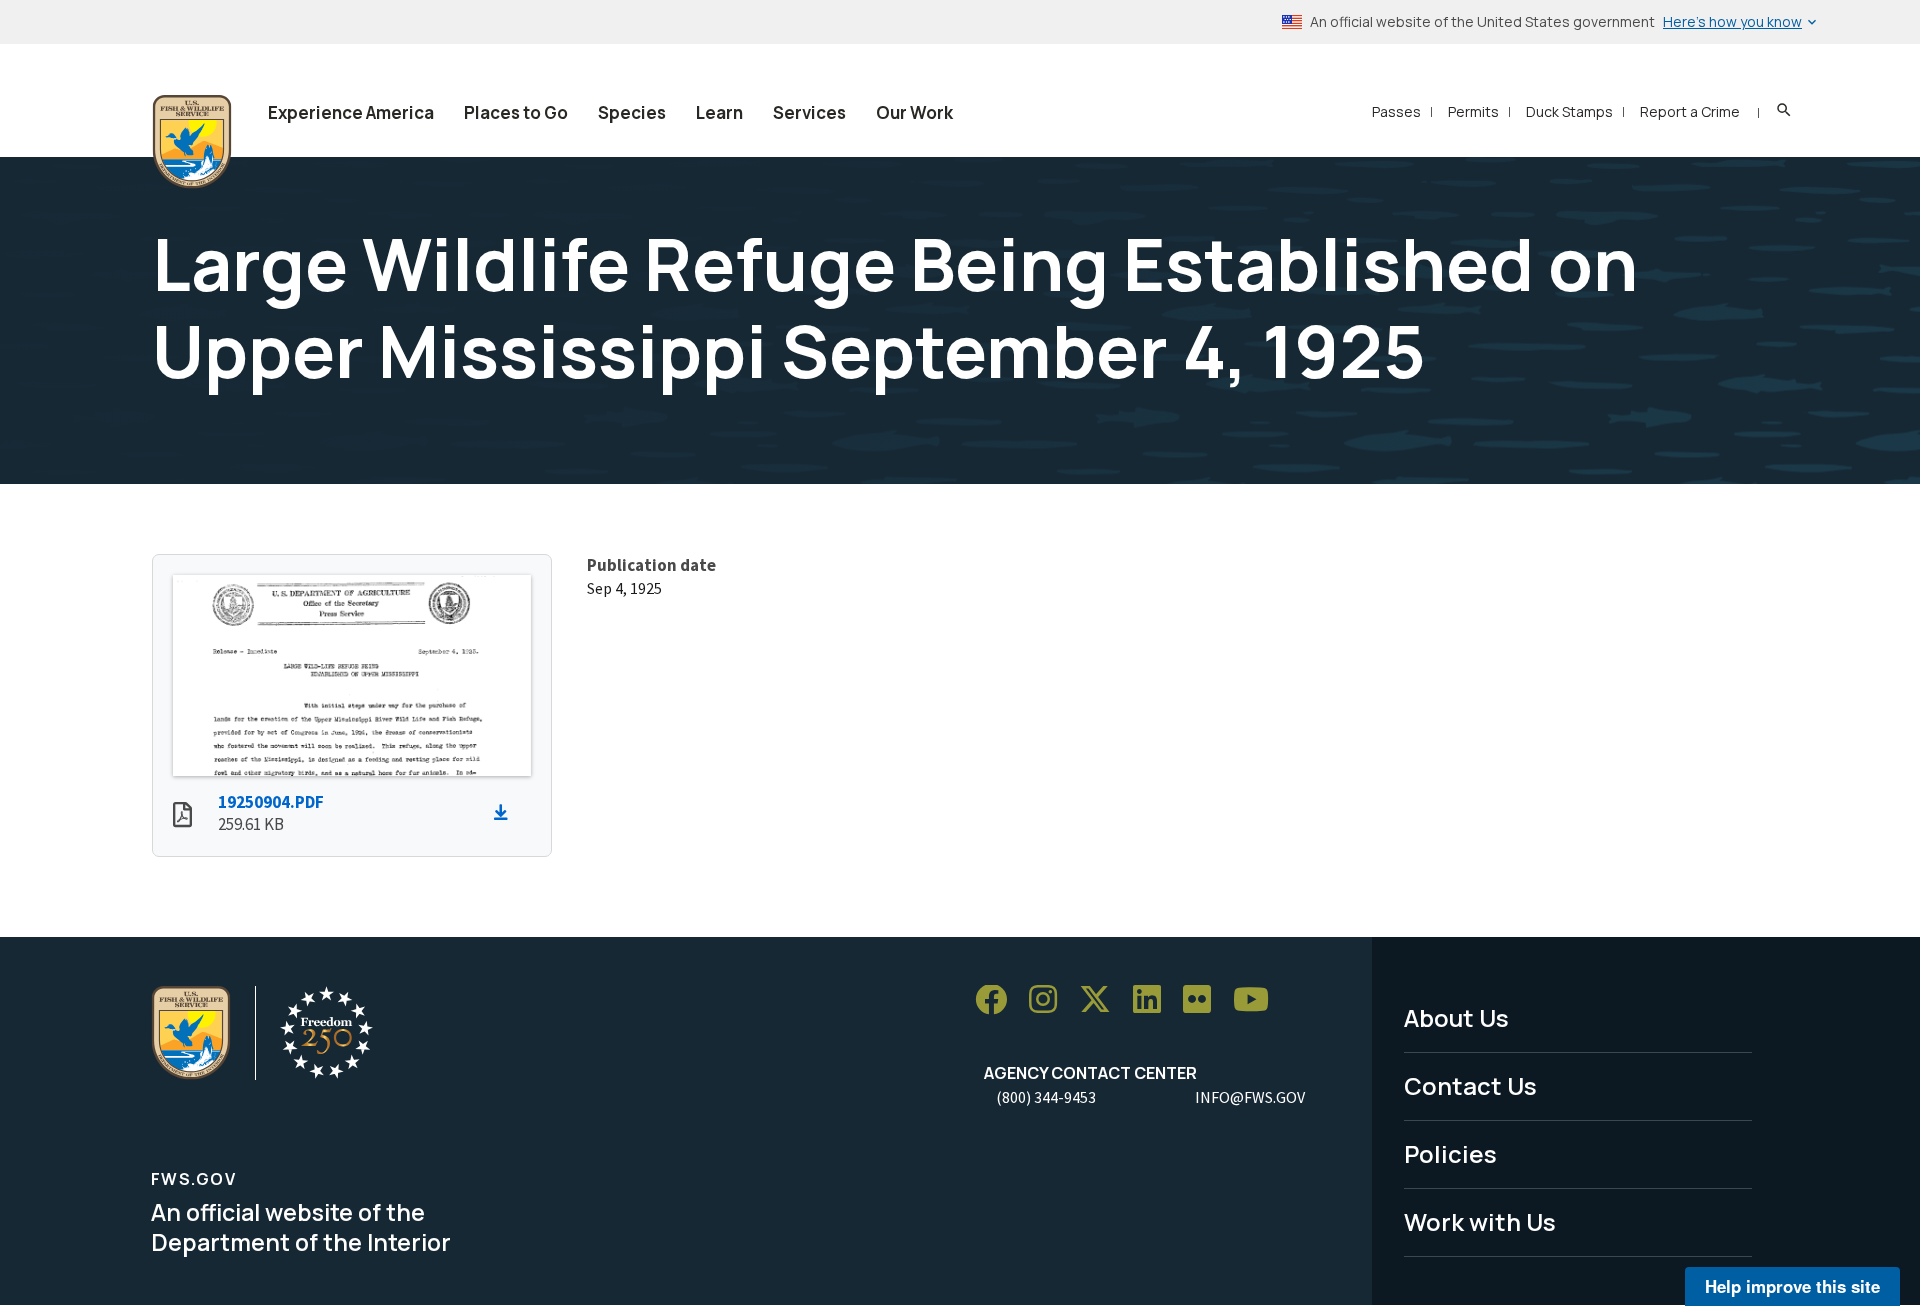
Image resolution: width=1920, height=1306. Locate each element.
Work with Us (1480, 1221)
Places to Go (516, 112)
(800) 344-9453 (1046, 1097)
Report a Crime (1690, 111)
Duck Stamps (1569, 111)
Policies (1450, 1153)
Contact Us (1470, 1085)
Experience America (351, 112)
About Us (1456, 1017)
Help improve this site (1792, 1286)
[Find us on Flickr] (1204, 1000)
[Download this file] (506, 813)
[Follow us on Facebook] (998, 1000)
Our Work (914, 112)
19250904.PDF (271, 802)
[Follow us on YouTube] (1258, 1000)
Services (809, 112)
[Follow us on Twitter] (1102, 1000)
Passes (1396, 111)
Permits (1473, 111)
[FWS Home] (192, 142)
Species (632, 112)
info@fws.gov (1250, 1097)
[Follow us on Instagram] (1050, 1000)
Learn (719, 112)
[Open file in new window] (182, 817)
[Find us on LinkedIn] (1154, 1000)
